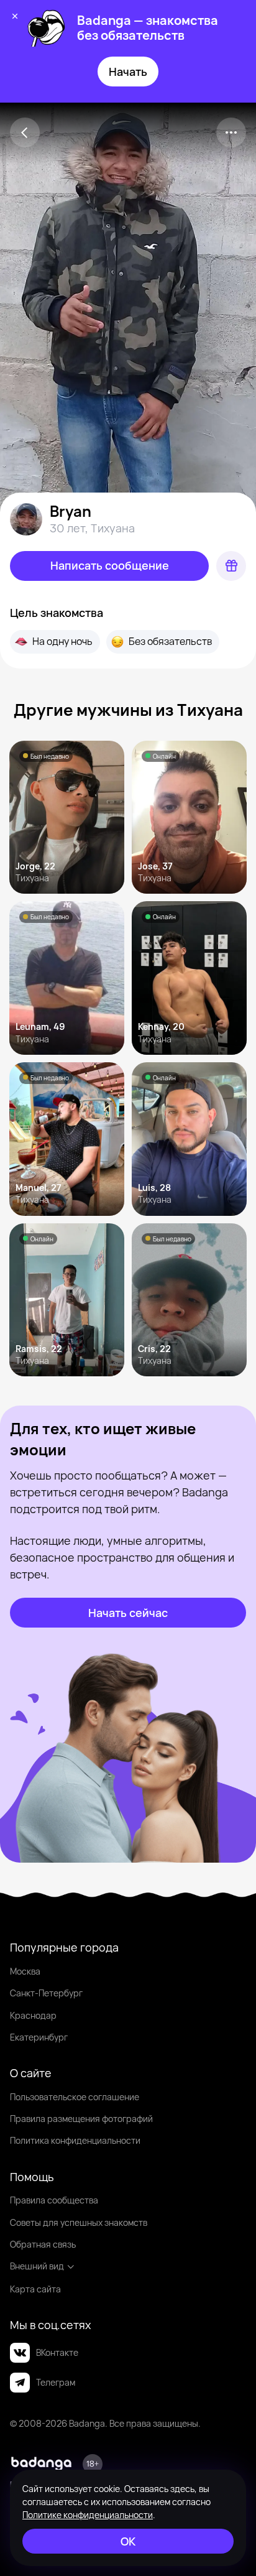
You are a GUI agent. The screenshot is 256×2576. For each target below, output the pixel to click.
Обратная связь (43, 2244)
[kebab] (231, 132)
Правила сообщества (54, 2200)
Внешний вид (37, 2266)
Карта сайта (35, 2289)
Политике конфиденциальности (88, 2515)
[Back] (25, 132)
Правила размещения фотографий (81, 2119)
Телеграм (56, 2382)
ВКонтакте (57, 2352)
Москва (25, 1971)
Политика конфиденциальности (75, 2140)
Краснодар (33, 2015)
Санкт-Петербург (46, 1993)
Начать (128, 72)
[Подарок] (231, 566)
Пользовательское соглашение (75, 2097)
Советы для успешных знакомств (79, 2222)
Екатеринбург (39, 2037)
